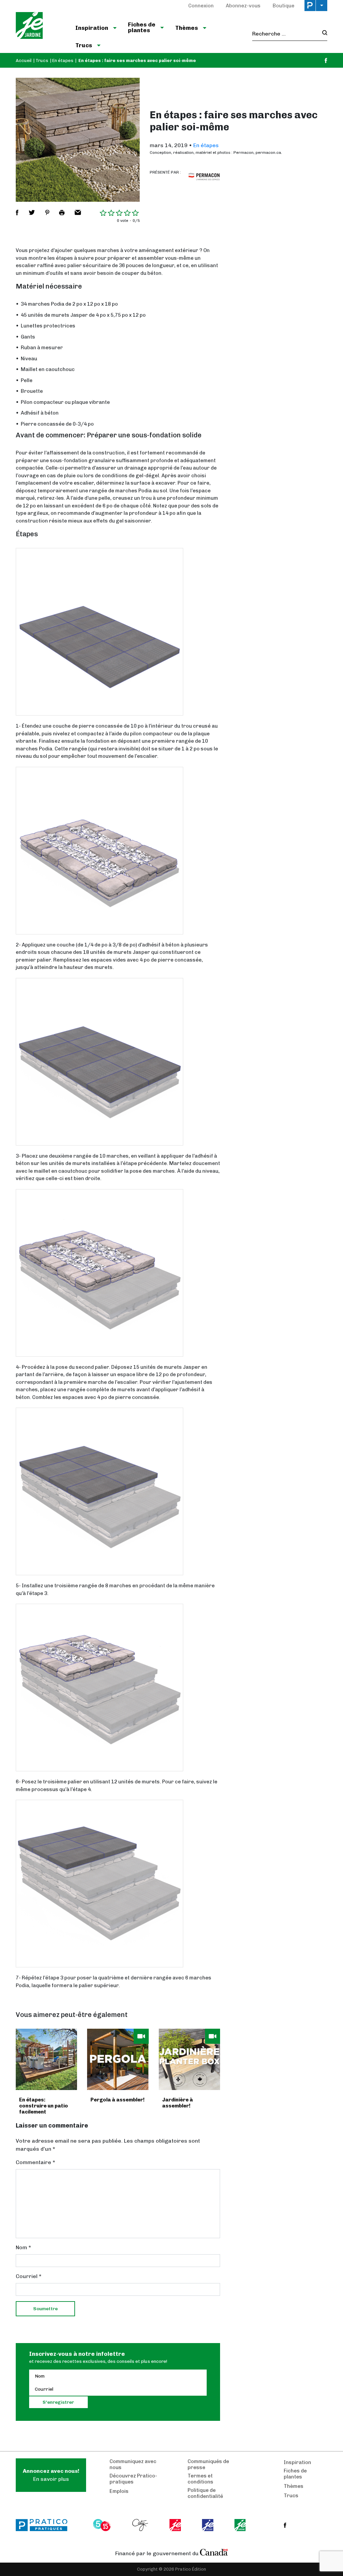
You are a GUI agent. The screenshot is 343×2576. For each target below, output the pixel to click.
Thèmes (294, 2486)
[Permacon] (204, 176)
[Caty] (141, 2525)
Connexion (201, 6)
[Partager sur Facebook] (17, 212)
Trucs (42, 60)
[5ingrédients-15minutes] (103, 2525)
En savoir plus (51, 2475)
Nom (23, 2247)
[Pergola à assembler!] (118, 2059)
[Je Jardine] (40, 26)
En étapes (63, 60)
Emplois (119, 2491)
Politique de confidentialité (205, 2493)
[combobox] (285, 34)
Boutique (284, 6)
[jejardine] (241, 2525)
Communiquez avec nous (133, 2464)
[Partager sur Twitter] (32, 212)
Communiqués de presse (208, 2464)
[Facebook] (326, 60)
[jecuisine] (176, 2525)
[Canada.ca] (214, 2552)
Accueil (24, 60)
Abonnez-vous (243, 6)
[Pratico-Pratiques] (45, 2525)
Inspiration (297, 2462)
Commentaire (36, 2162)
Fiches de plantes (295, 2474)
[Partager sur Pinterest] (47, 212)
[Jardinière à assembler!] (189, 2059)
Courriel (29, 2276)
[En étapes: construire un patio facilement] (46, 2059)
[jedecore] (208, 2525)
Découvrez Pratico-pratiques (133, 2479)
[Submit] (323, 34)
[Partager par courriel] (78, 212)
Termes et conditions (200, 2479)
